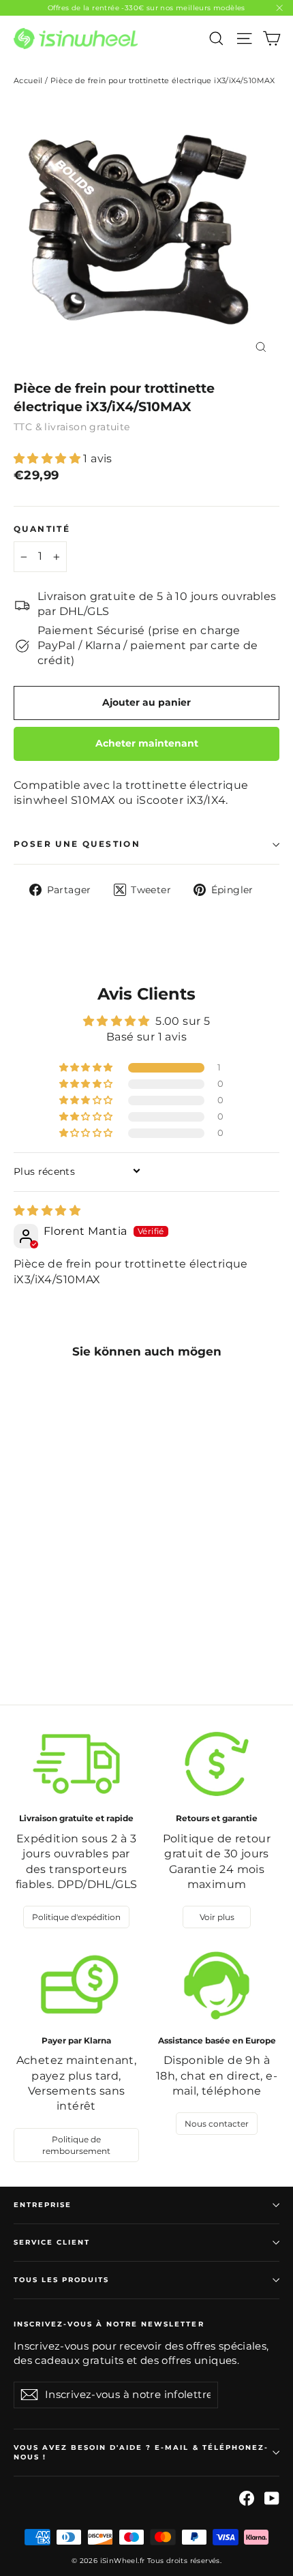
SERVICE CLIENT (52, 2242)
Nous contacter (217, 2124)
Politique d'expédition (76, 1917)
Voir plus (217, 1917)
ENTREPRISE (43, 2205)
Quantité (42, 529)
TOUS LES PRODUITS (61, 2280)
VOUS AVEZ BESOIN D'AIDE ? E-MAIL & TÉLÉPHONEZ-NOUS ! (141, 2452)
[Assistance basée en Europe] (217, 1986)
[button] (48, 459)
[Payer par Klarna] (76, 1986)
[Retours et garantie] (217, 1764)
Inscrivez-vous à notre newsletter (109, 2324)
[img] (47, 1211)
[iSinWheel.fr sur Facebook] (247, 2498)
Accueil (28, 80)
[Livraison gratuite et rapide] (76, 1764)
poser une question (77, 844)
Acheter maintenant (147, 743)
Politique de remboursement (76, 2145)
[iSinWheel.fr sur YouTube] (272, 2498)
